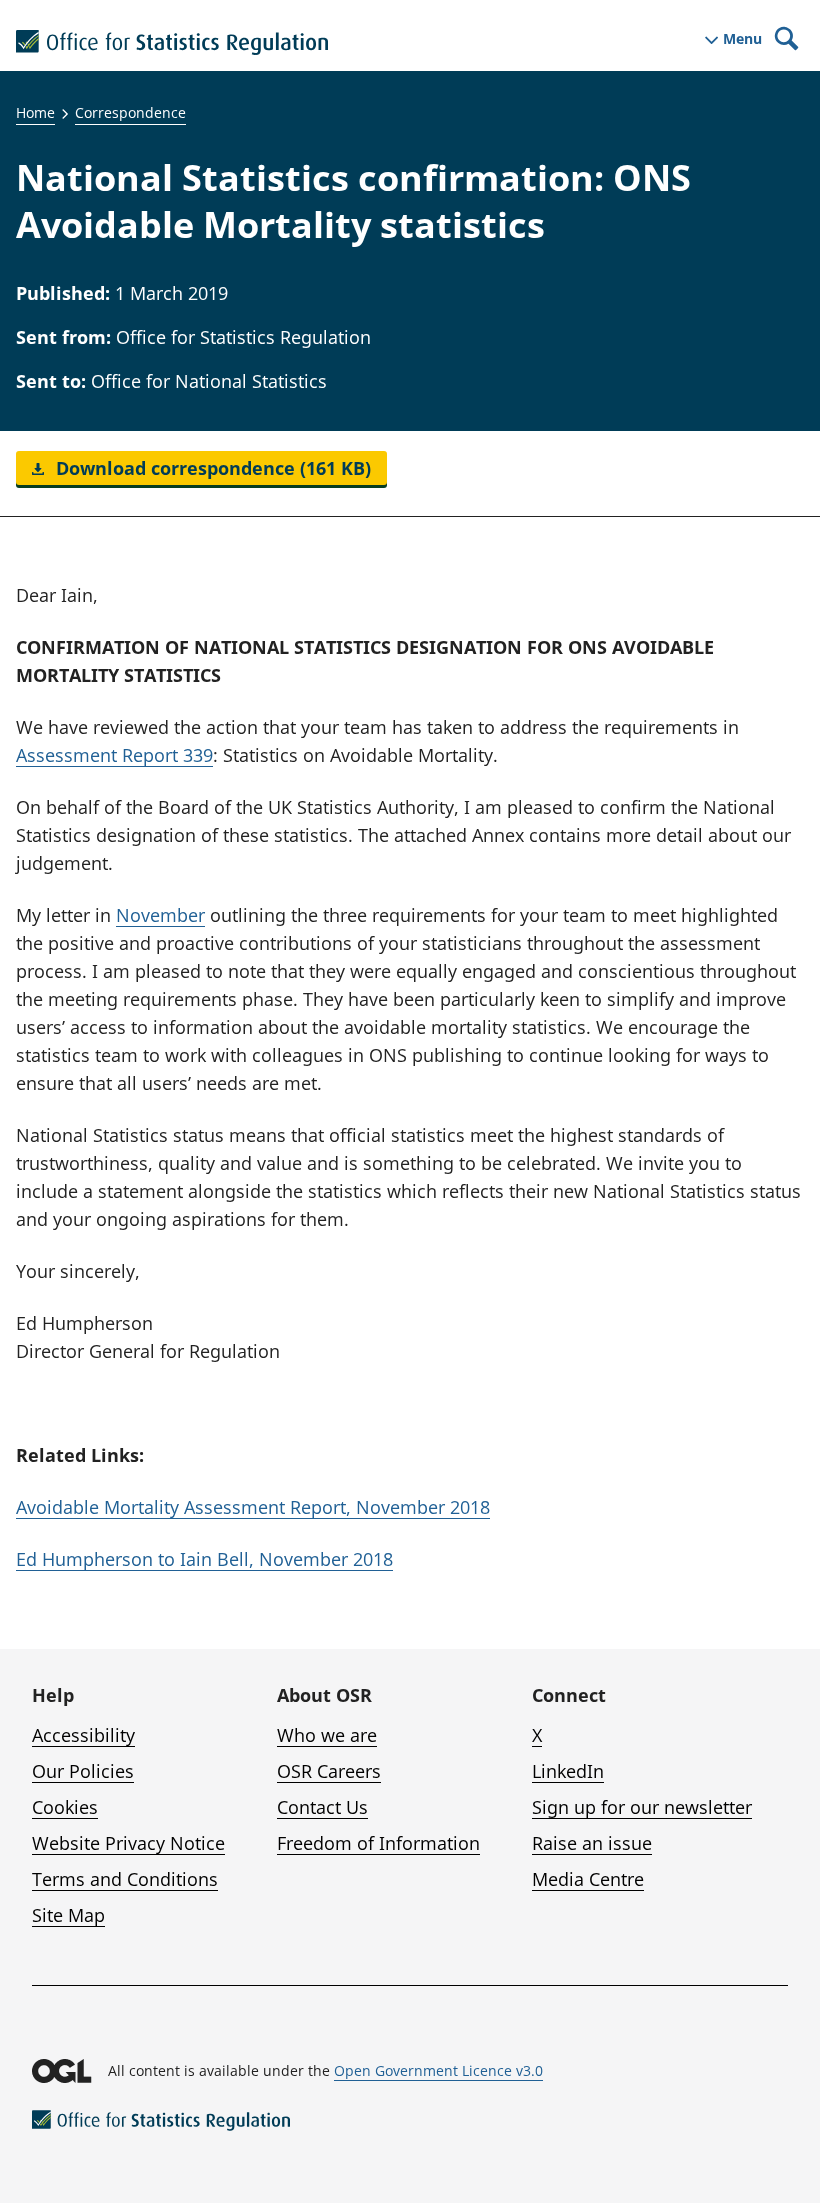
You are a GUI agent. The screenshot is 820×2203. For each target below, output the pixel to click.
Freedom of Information (378, 1843)
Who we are (327, 1735)
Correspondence (130, 112)
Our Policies (83, 1771)
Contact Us (322, 1807)
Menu (742, 39)
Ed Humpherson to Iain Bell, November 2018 (204, 1559)
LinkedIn (568, 1771)
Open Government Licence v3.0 (438, 2070)
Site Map (68, 1915)
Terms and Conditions (125, 1879)
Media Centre (588, 1879)
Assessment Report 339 (114, 755)
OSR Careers (329, 1771)
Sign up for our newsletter (642, 1807)
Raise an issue (592, 1843)
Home (35, 112)
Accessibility (83, 1735)
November (160, 915)
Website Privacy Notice (128, 1843)
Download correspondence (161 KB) (211, 468)
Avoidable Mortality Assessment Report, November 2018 (253, 1507)
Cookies (65, 1807)
